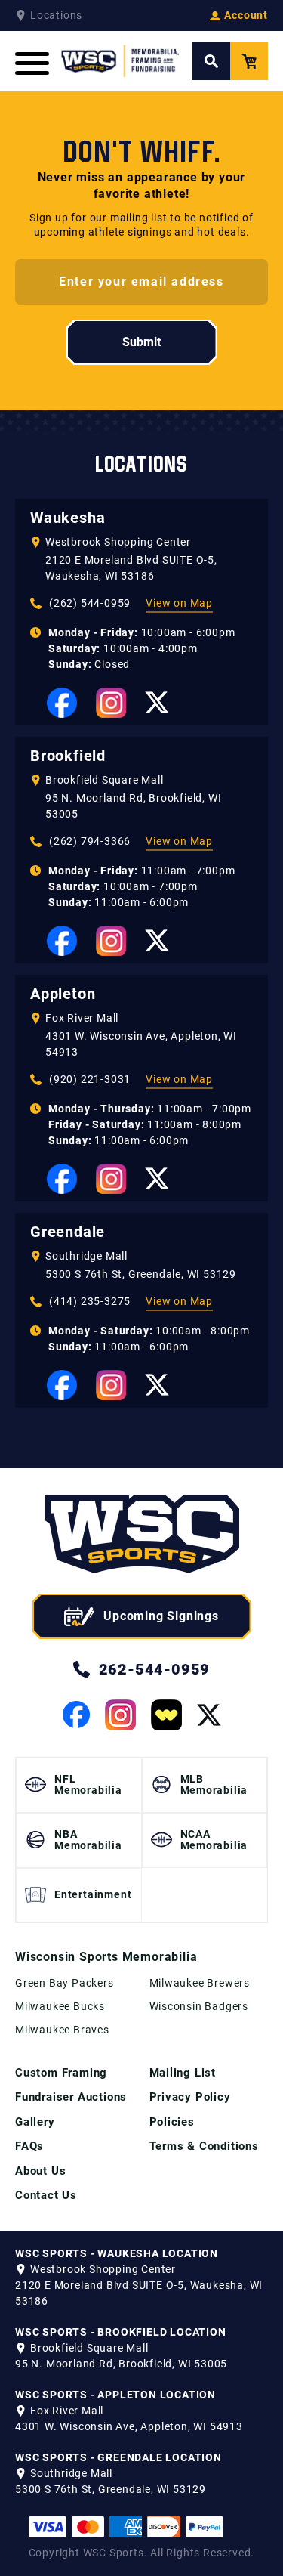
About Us (40, 2171)
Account (246, 15)
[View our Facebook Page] (62, 703)
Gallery (35, 2122)
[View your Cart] (249, 61)
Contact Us (46, 2195)
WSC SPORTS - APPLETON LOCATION (115, 2395)
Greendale (68, 1232)
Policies (172, 2122)
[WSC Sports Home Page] (121, 61)
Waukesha (68, 518)
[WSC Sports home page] (142, 1537)
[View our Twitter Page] (157, 702)
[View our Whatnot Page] (166, 1715)
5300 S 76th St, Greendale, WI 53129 (141, 1274)
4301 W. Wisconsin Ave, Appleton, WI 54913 (141, 1044)
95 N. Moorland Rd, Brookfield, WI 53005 (133, 806)
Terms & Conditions (204, 2146)
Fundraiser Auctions (71, 2097)
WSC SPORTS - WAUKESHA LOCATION (117, 2253)
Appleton (63, 994)
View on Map (179, 603)
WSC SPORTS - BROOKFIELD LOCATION (121, 2332)
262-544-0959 (155, 1669)
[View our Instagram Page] (111, 703)
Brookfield (68, 756)
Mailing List (183, 2073)
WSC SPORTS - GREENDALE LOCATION (118, 2457)
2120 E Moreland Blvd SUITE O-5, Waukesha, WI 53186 (131, 568)
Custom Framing (61, 2073)
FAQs (29, 2146)
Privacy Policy (190, 2097)
